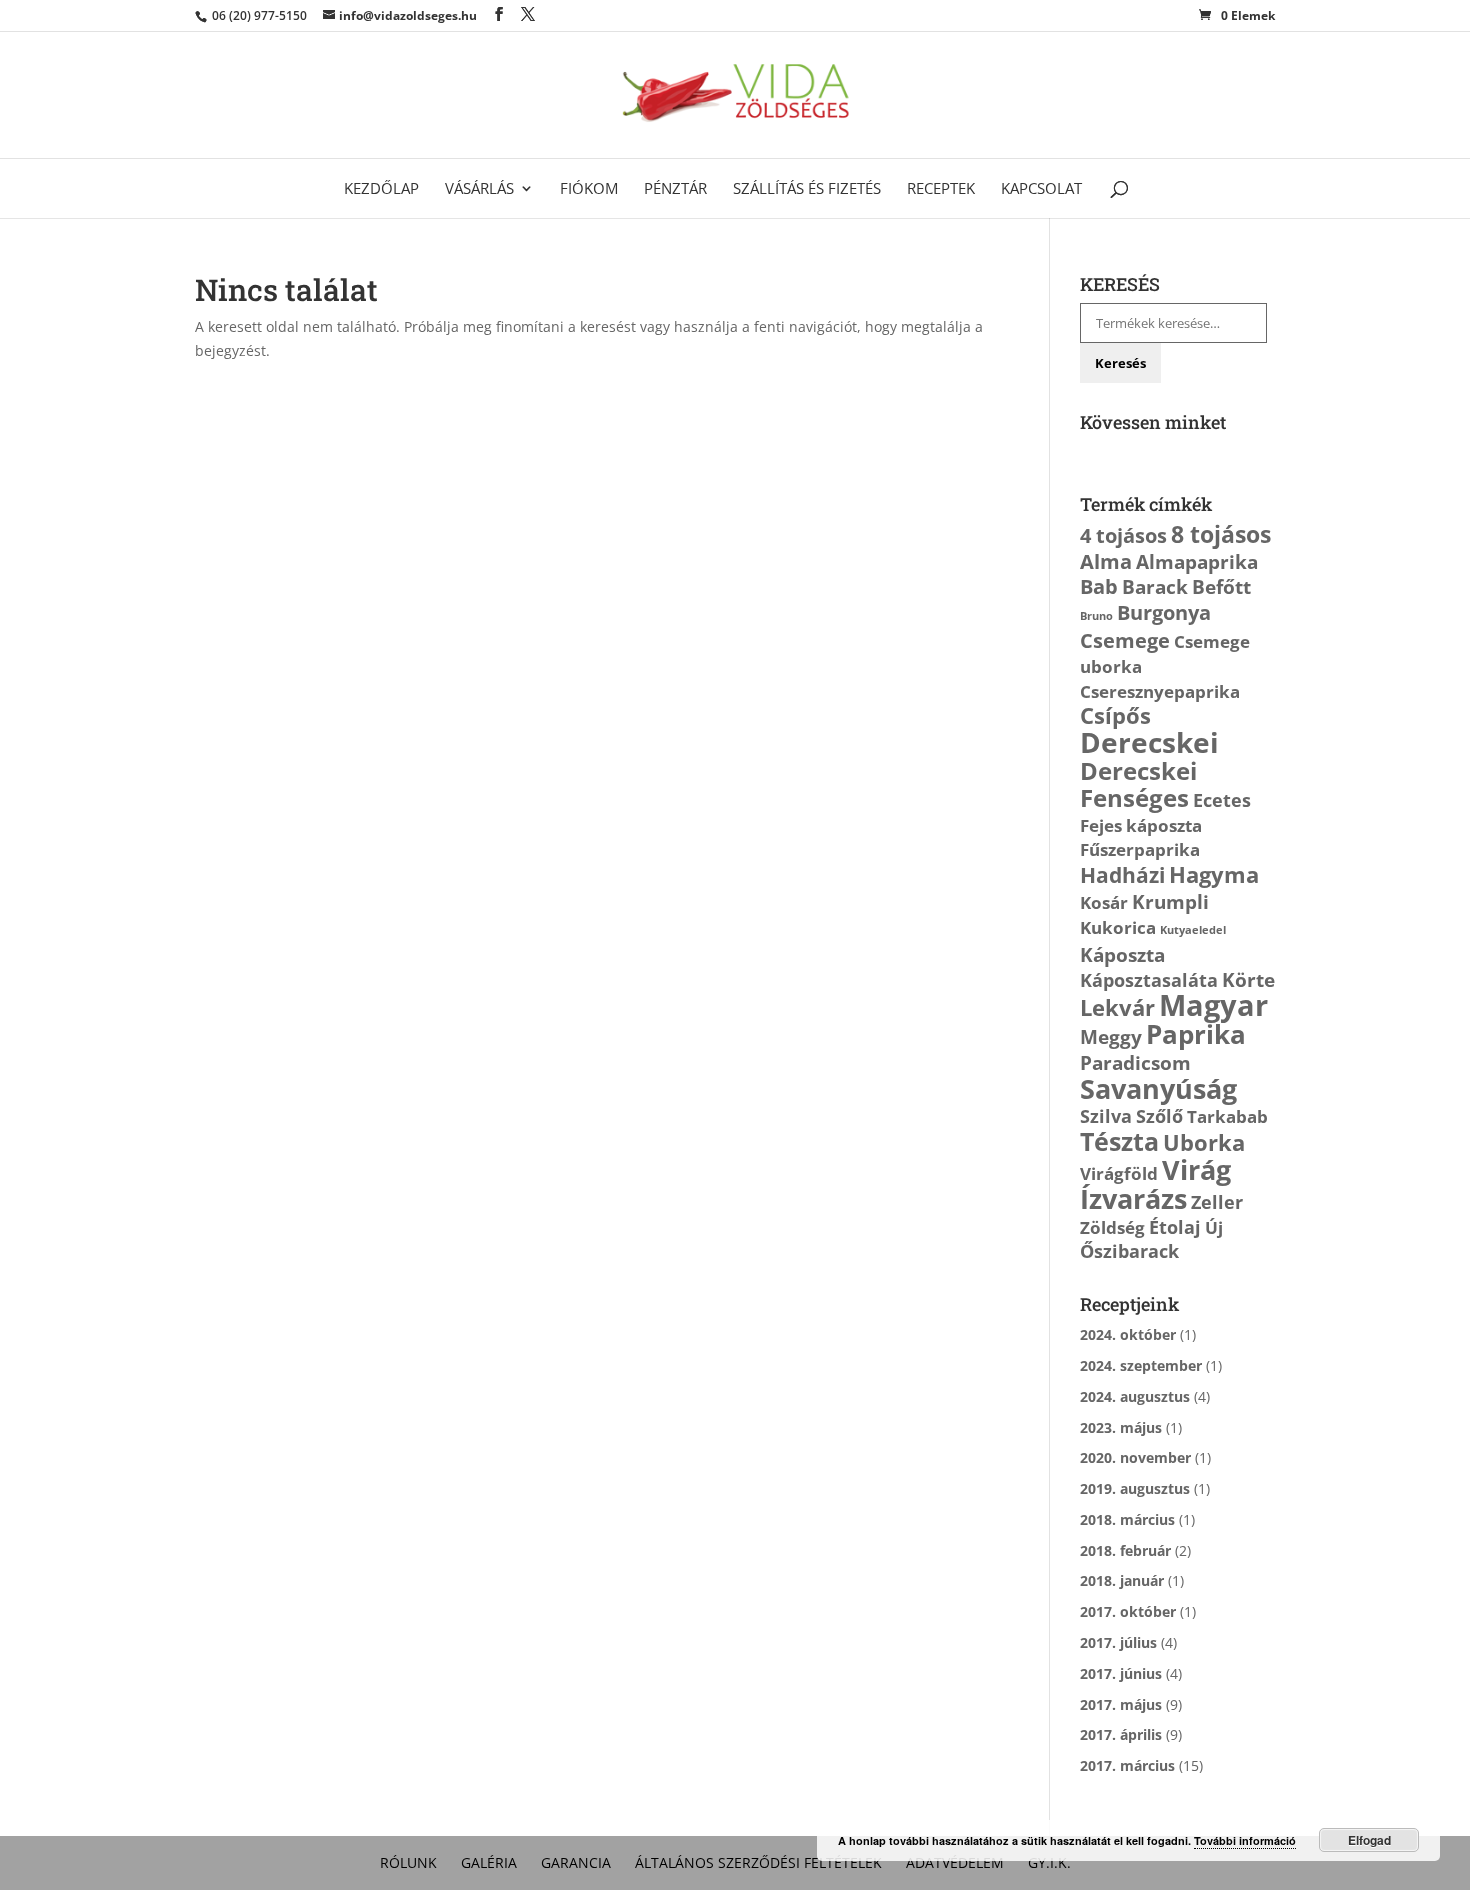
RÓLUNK (408, 1862)
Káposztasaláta (1149, 980)
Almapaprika (1197, 561)
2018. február (1125, 1550)
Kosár (1104, 902)
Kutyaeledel (1193, 930)
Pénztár (675, 189)
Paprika (1196, 1034)
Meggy (1111, 1036)
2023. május (1121, 1427)
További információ (1245, 1840)
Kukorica (1118, 927)
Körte (1248, 979)
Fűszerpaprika (1140, 849)
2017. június (1121, 1673)
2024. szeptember (1141, 1365)
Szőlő (1159, 1116)
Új (1214, 1227)
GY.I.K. (1049, 1862)
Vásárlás (479, 189)
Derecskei (1149, 742)
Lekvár (1117, 1007)
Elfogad (1369, 1840)
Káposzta (1122, 954)
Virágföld (1119, 1173)
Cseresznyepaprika (1160, 691)
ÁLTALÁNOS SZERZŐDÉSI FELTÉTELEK (758, 1862)
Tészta (1119, 1141)
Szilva (1106, 1116)
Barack (1155, 586)
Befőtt (1221, 586)
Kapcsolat (1041, 189)
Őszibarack (1129, 1251)
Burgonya (1164, 612)
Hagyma (1214, 874)
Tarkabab (1227, 1116)
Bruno (1096, 616)
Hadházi (1122, 874)
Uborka (1204, 1142)
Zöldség (1112, 1227)
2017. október (1128, 1611)
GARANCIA (576, 1862)
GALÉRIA (489, 1862)
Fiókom (589, 189)
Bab (1099, 586)
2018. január (1122, 1580)
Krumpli (1170, 901)
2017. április (1121, 1734)
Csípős (1115, 715)
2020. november (1135, 1457)
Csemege (1125, 640)
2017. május (1121, 1704)
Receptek (941, 189)
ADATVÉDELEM (955, 1862)
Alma (1106, 561)
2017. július (1118, 1642)
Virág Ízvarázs (1155, 1184)
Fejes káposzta (1141, 825)
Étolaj (1175, 1227)
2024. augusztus (1135, 1396)
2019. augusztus (1135, 1488)
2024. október (1128, 1334)
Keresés (1120, 363)
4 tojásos (1123, 535)
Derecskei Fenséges (1138, 784)
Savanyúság (1158, 1088)
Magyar (1213, 1005)
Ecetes (1222, 800)
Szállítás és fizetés (807, 189)
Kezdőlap (381, 189)
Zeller (1217, 1202)
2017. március (1127, 1765)
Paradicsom (1135, 1062)
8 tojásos (1221, 534)
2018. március (1127, 1519)
